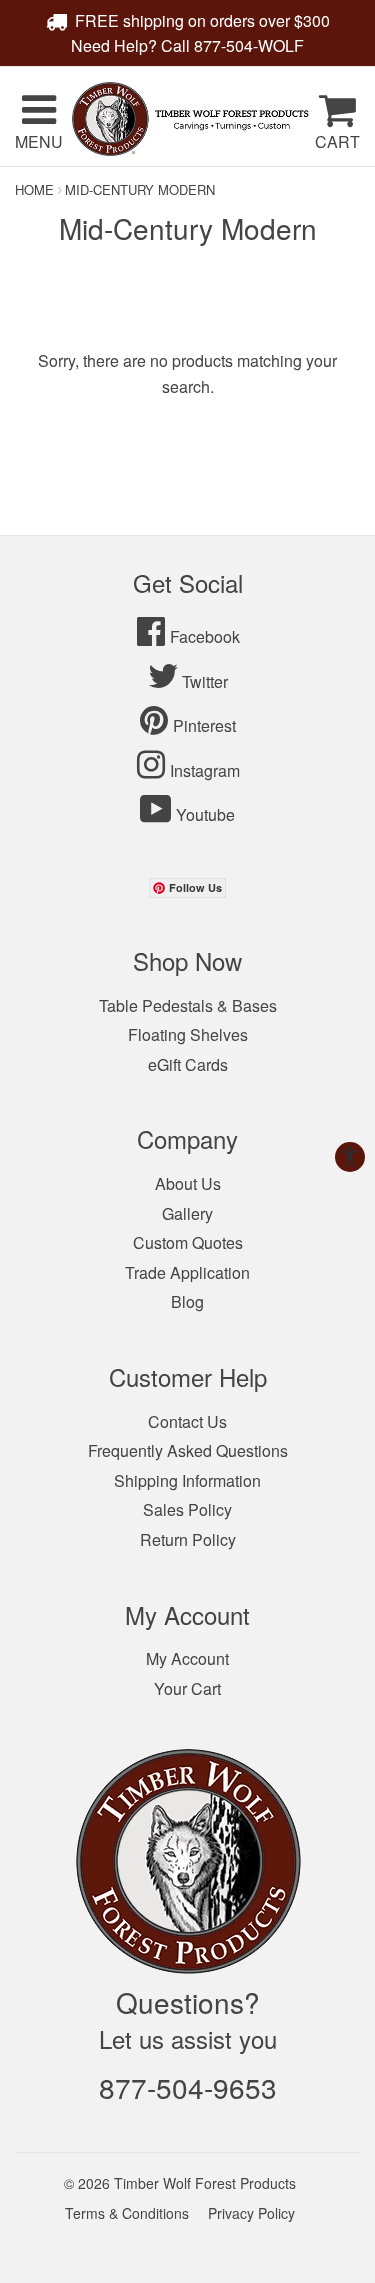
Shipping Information (187, 1480)
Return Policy (188, 1539)
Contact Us (187, 1421)
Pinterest (204, 725)
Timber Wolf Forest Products (205, 2183)
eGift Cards (188, 1064)
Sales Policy (187, 1509)
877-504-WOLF (249, 45)
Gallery (187, 1213)
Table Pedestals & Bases (188, 1005)
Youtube (205, 814)
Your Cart (187, 1688)
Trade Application (187, 1272)
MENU (39, 141)
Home (34, 189)
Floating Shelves (188, 1034)
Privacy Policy (251, 2213)
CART (337, 141)
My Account (187, 1658)
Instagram (205, 770)
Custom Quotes (188, 1242)
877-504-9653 (188, 2087)
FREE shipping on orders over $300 (202, 20)
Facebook (205, 636)
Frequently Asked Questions (188, 1450)
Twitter (205, 681)
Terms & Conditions (127, 2213)
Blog (187, 1301)
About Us (188, 1183)
